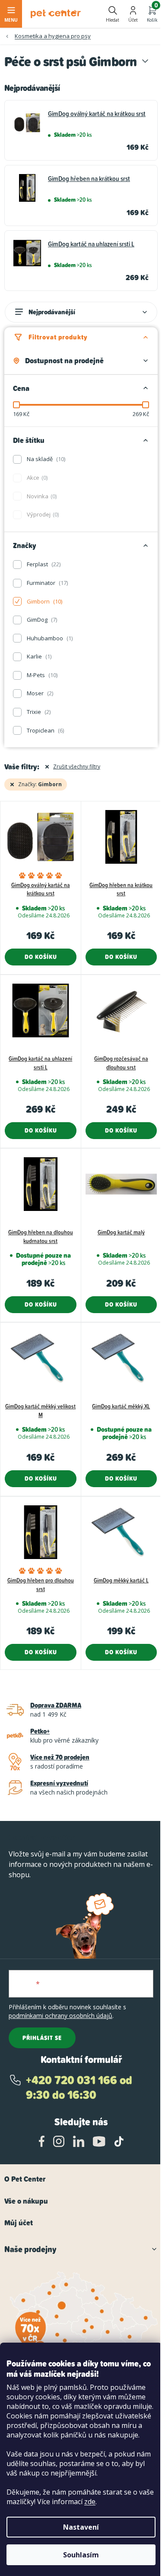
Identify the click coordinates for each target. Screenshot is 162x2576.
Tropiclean (45, 730)
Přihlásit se (42, 2038)
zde (90, 2502)
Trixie (38, 712)
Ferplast (43, 564)
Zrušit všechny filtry (77, 767)
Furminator (47, 583)
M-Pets (41, 675)
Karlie (38, 656)
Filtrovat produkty (58, 337)
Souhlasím (81, 2555)
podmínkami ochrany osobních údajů (60, 2016)
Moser (39, 693)
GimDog (41, 620)
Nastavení (81, 2527)
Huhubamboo (49, 638)
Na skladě (45, 459)
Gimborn (44, 601)
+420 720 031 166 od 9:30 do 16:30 (79, 2087)
